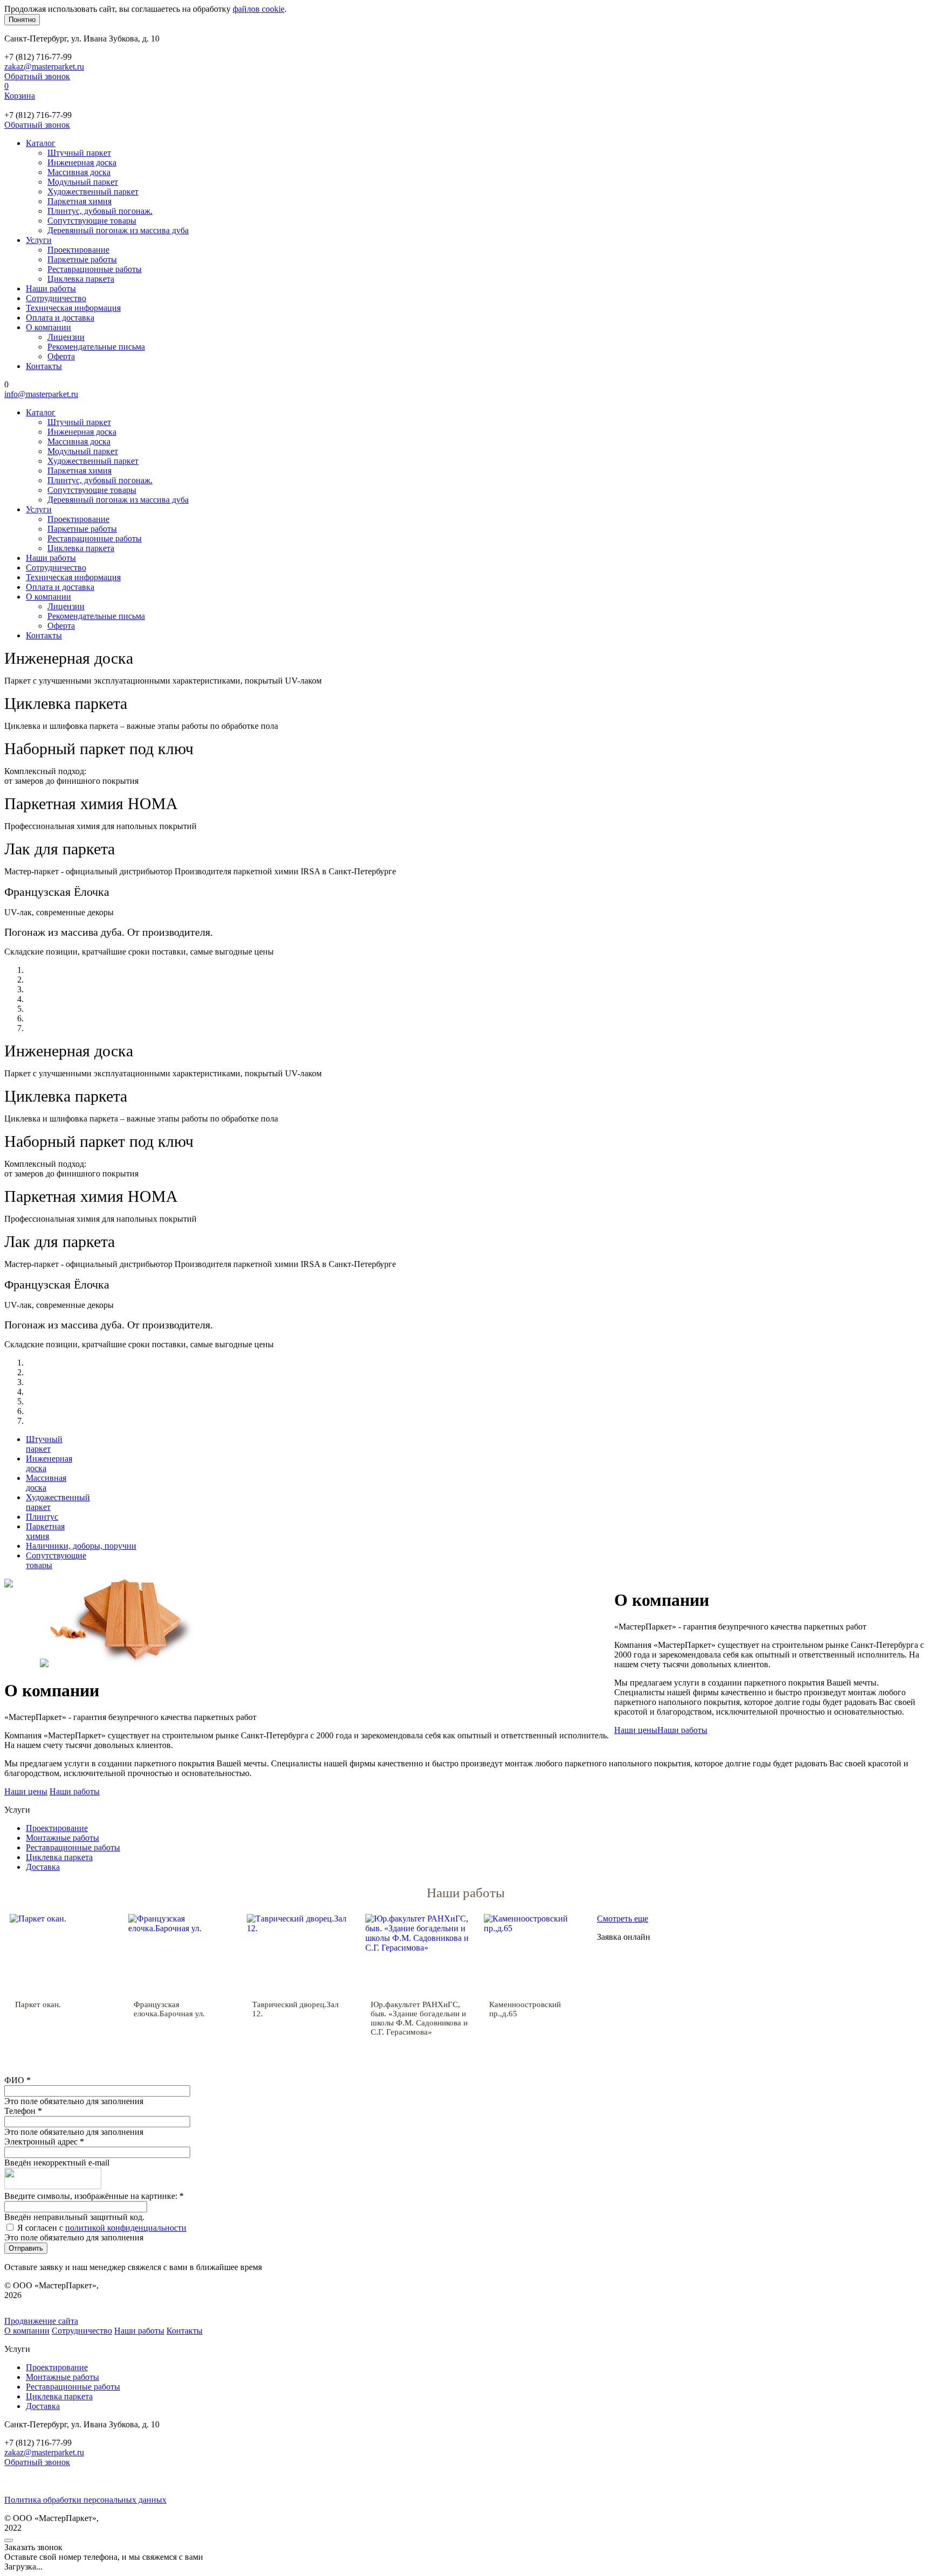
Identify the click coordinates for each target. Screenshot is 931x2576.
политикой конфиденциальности (126, 2228)
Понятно (22, 20)
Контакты (44, 366)
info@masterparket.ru (41, 394)
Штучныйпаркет (44, 1444)
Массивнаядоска (46, 1483)
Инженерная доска (82, 162)
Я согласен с (102, 2228)
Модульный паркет (83, 182)
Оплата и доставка (60, 318)
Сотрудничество (56, 298)
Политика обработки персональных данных (85, 2500)
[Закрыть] (9, 2540)
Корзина (20, 96)
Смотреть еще (623, 1919)
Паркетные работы (82, 259)
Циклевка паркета (81, 279)
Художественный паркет (93, 192)
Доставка (43, 1867)
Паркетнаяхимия (45, 1531)
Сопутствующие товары (92, 221)
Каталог (41, 143)
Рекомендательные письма (96, 347)
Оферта (61, 356)
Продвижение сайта (41, 2321)
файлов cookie (259, 9)
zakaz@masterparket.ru (44, 67)
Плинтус (42, 1517)
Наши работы (51, 288)
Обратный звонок (37, 76)
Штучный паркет (79, 153)
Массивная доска (79, 172)
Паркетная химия (79, 201)
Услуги (39, 240)
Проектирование (78, 250)
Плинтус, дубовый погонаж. (100, 211)
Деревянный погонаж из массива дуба (118, 230)
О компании (48, 327)
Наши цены (636, 1730)
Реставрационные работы (95, 269)
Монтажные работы (62, 1838)
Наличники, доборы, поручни (81, 1546)
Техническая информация (73, 308)
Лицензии (66, 337)
